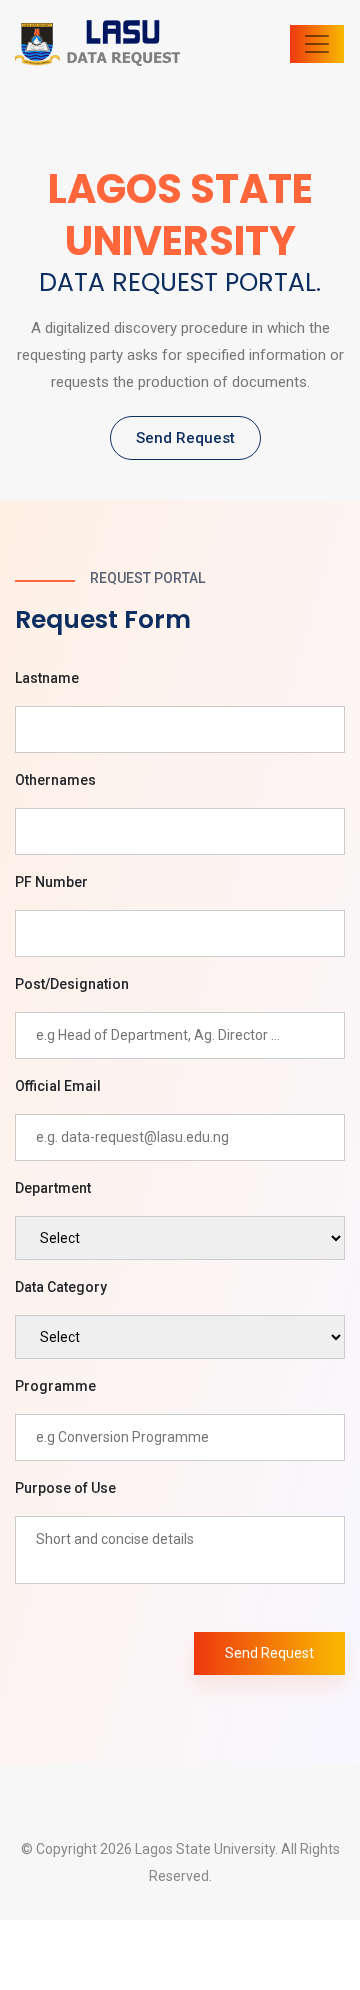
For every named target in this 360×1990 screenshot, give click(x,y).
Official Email (58, 1086)
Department (53, 1188)
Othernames (55, 780)
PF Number (51, 882)
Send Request (185, 438)
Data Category (61, 1287)
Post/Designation (72, 984)
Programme (55, 1386)
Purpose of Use (65, 1488)
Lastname (47, 678)
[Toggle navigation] (317, 44)
